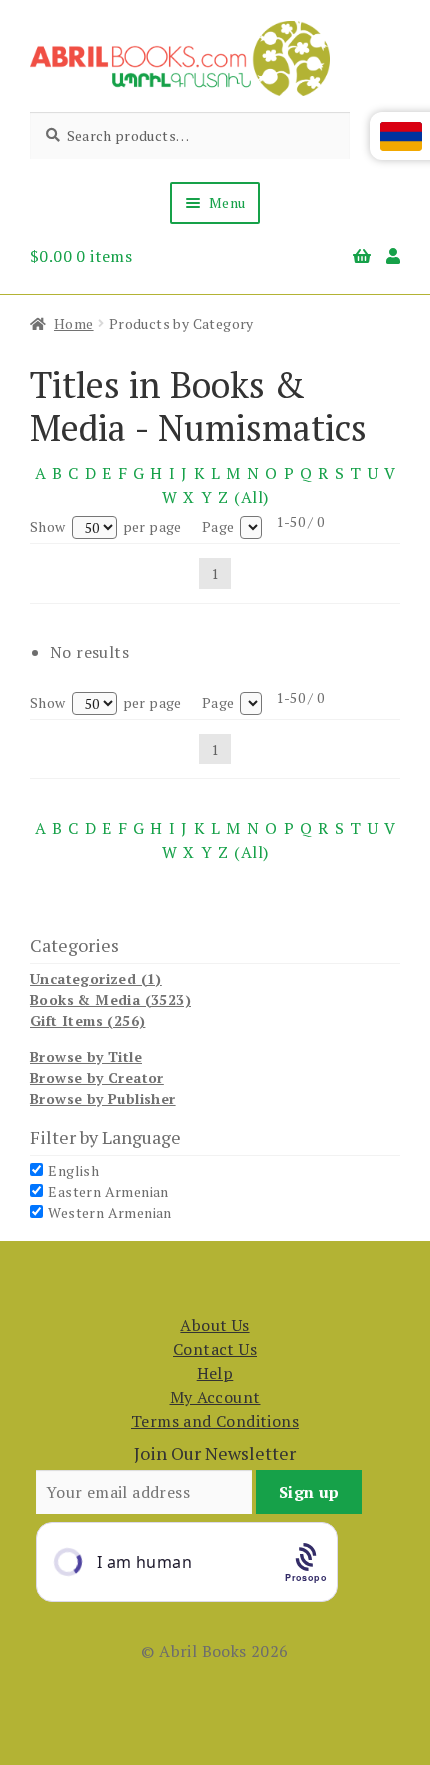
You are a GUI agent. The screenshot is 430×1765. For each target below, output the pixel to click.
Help (215, 1373)
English (73, 1170)
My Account (215, 1397)
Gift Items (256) (87, 1020)
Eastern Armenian (108, 1191)
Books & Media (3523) (110, 999)
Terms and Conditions (215, 1421)
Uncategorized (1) (96, 978)
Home (74, 323)
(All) (251, 497)
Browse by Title (86, 1056)
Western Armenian (109, 1212)
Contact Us (215, 1349)
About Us (214, 1325)
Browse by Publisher (103, 1098)
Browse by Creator (97, 1077)
